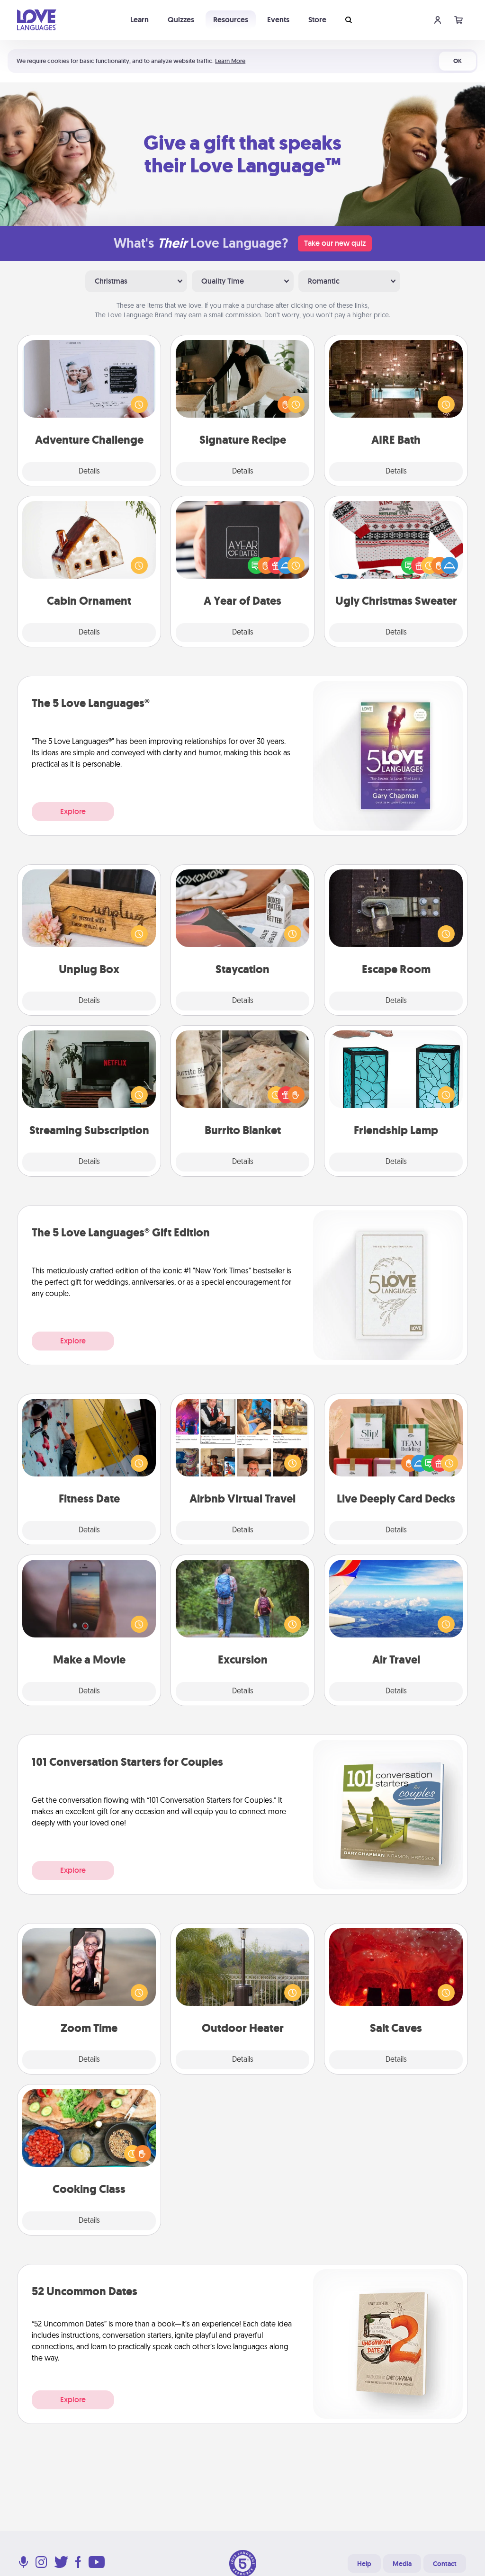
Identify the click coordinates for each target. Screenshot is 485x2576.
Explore (73, 811)
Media (402, 2564)
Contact (445, 2564)
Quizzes (181, 20)
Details (89, 472)
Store (317, 20)
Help (364, 2564)
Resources (231, 20)
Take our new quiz (335, 243)
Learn (139, 20)
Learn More (230, 61)
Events (278, 20)
